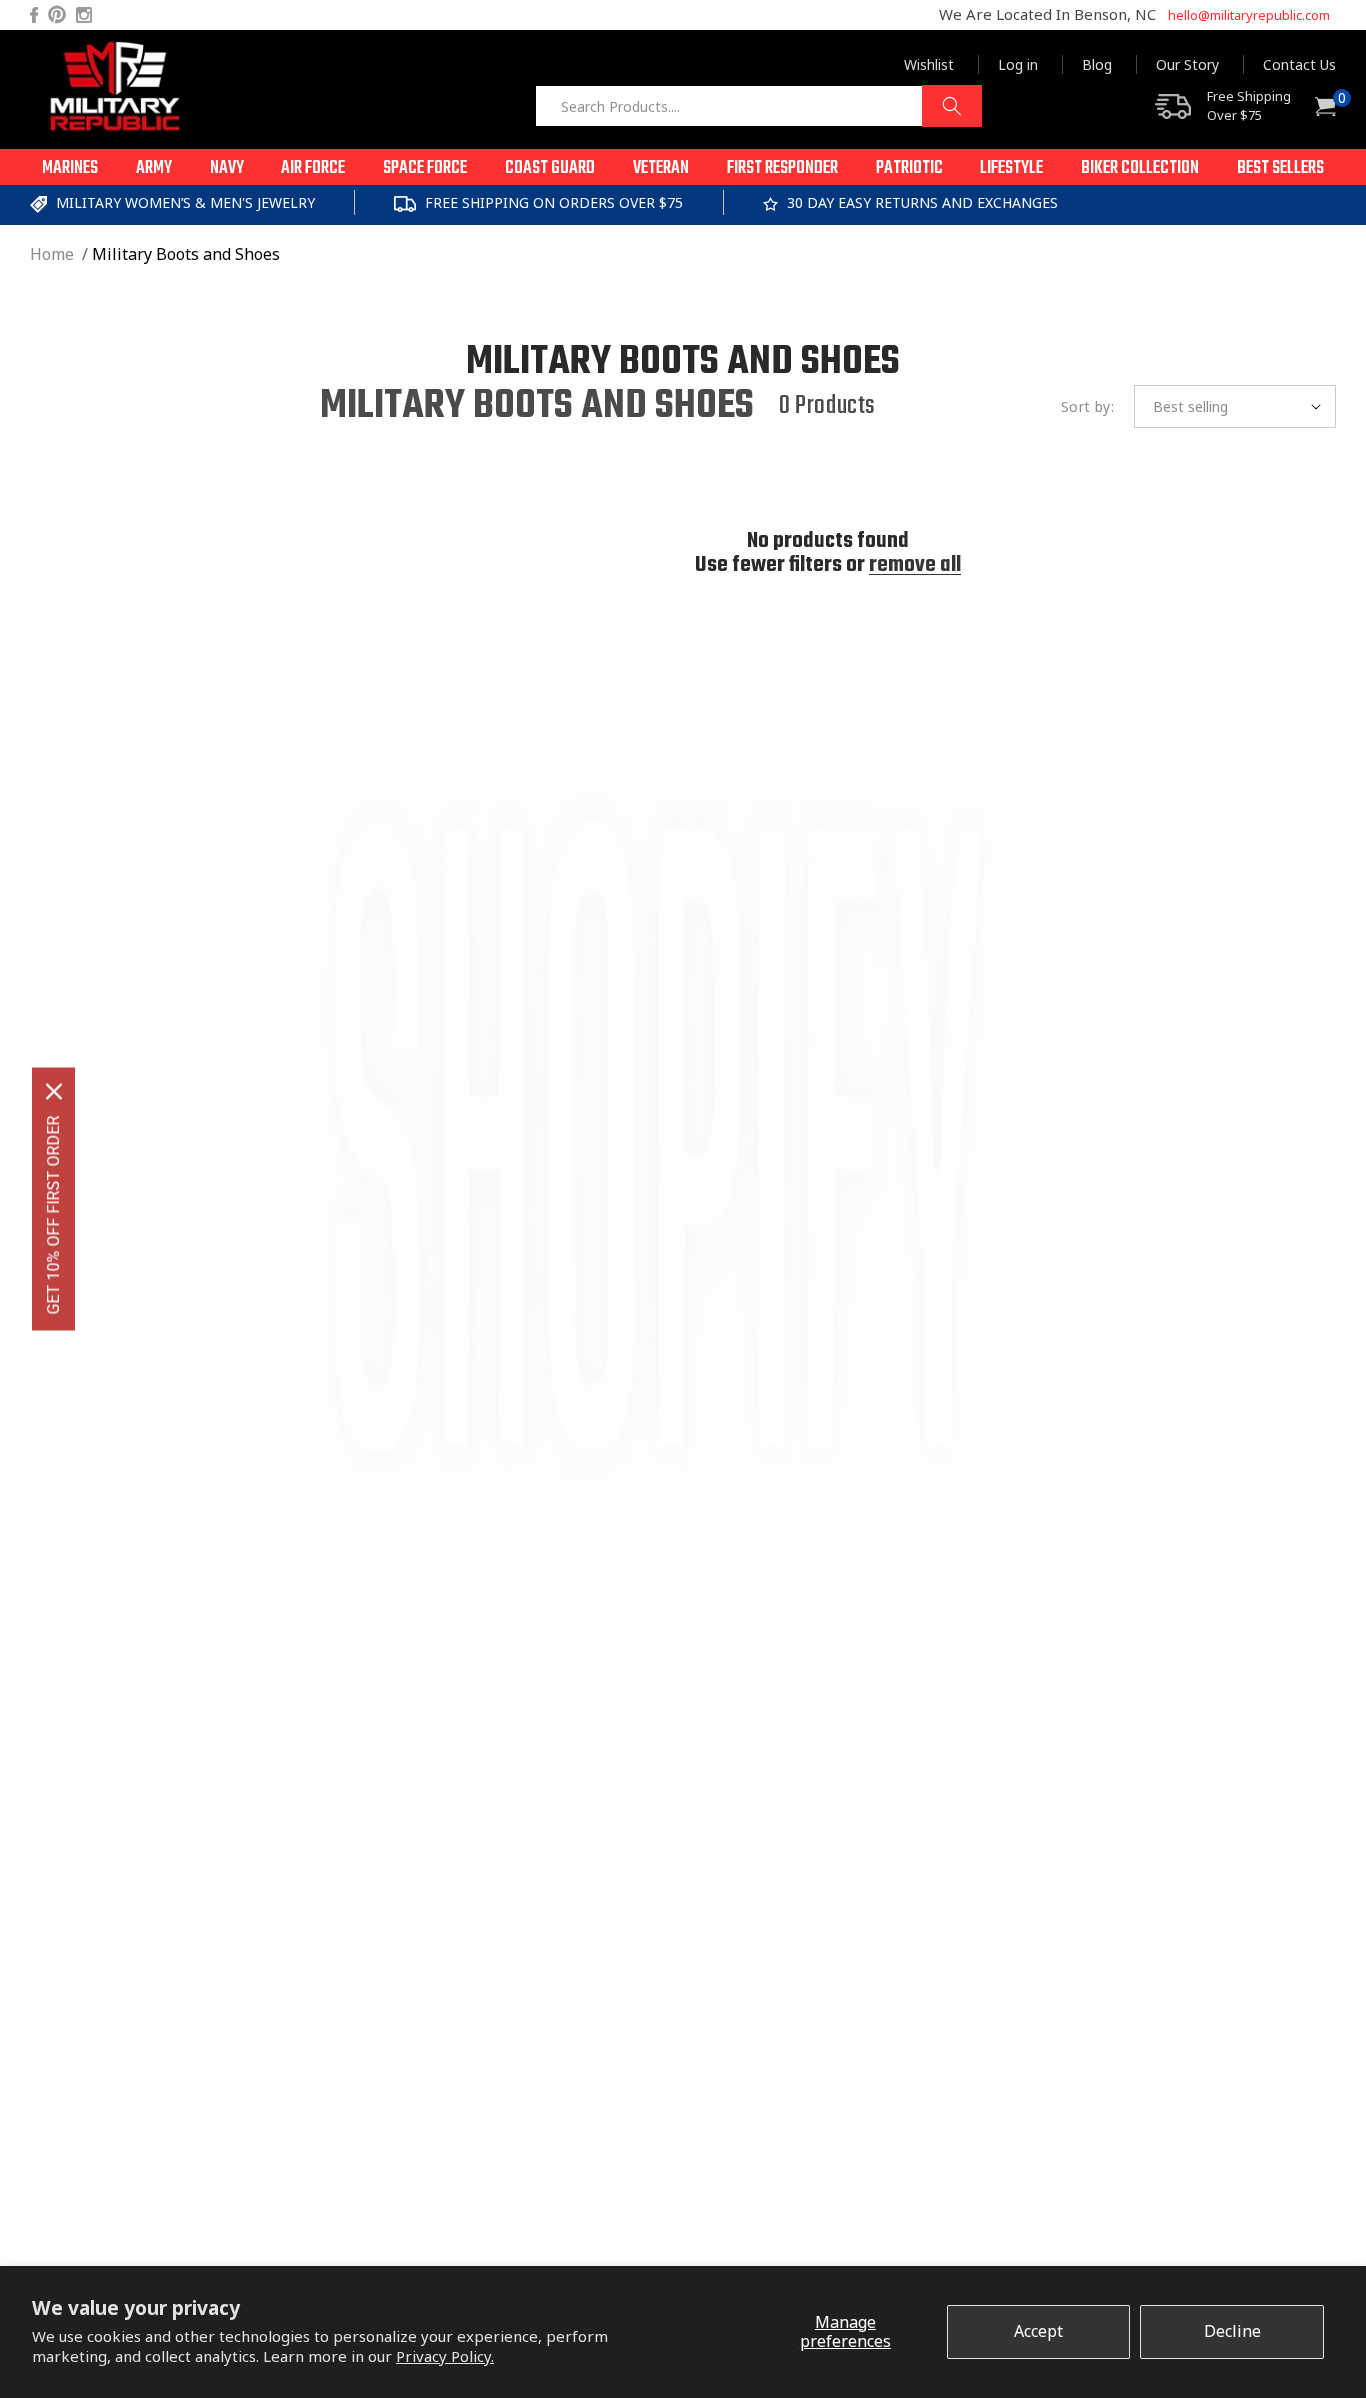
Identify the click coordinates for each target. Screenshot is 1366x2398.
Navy (227, 168)
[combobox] (758, 106)
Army (154, 168)
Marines (70, 168)
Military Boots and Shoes (186, 254)
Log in (1018, 64)
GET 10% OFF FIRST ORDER (53, 1215)
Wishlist (929, 64)
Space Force (425, 168)
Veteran (661, 168)
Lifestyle (1011, 168)
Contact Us (1299, 64)
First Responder (782, 168)
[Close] (54, 1092)
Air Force (313, 168)
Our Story (1187, 64)
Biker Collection (1140, 168)
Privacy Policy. (445, 2356)
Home (52, 254)
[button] (70, 167)
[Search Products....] (952, 106)
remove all (915, 565)
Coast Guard (550, 168)
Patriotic (909, 168)
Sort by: (1087, 406)
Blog (1097, 64)
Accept (1038, 2331)
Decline (1232, 2331)
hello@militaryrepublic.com (1249, 15)
